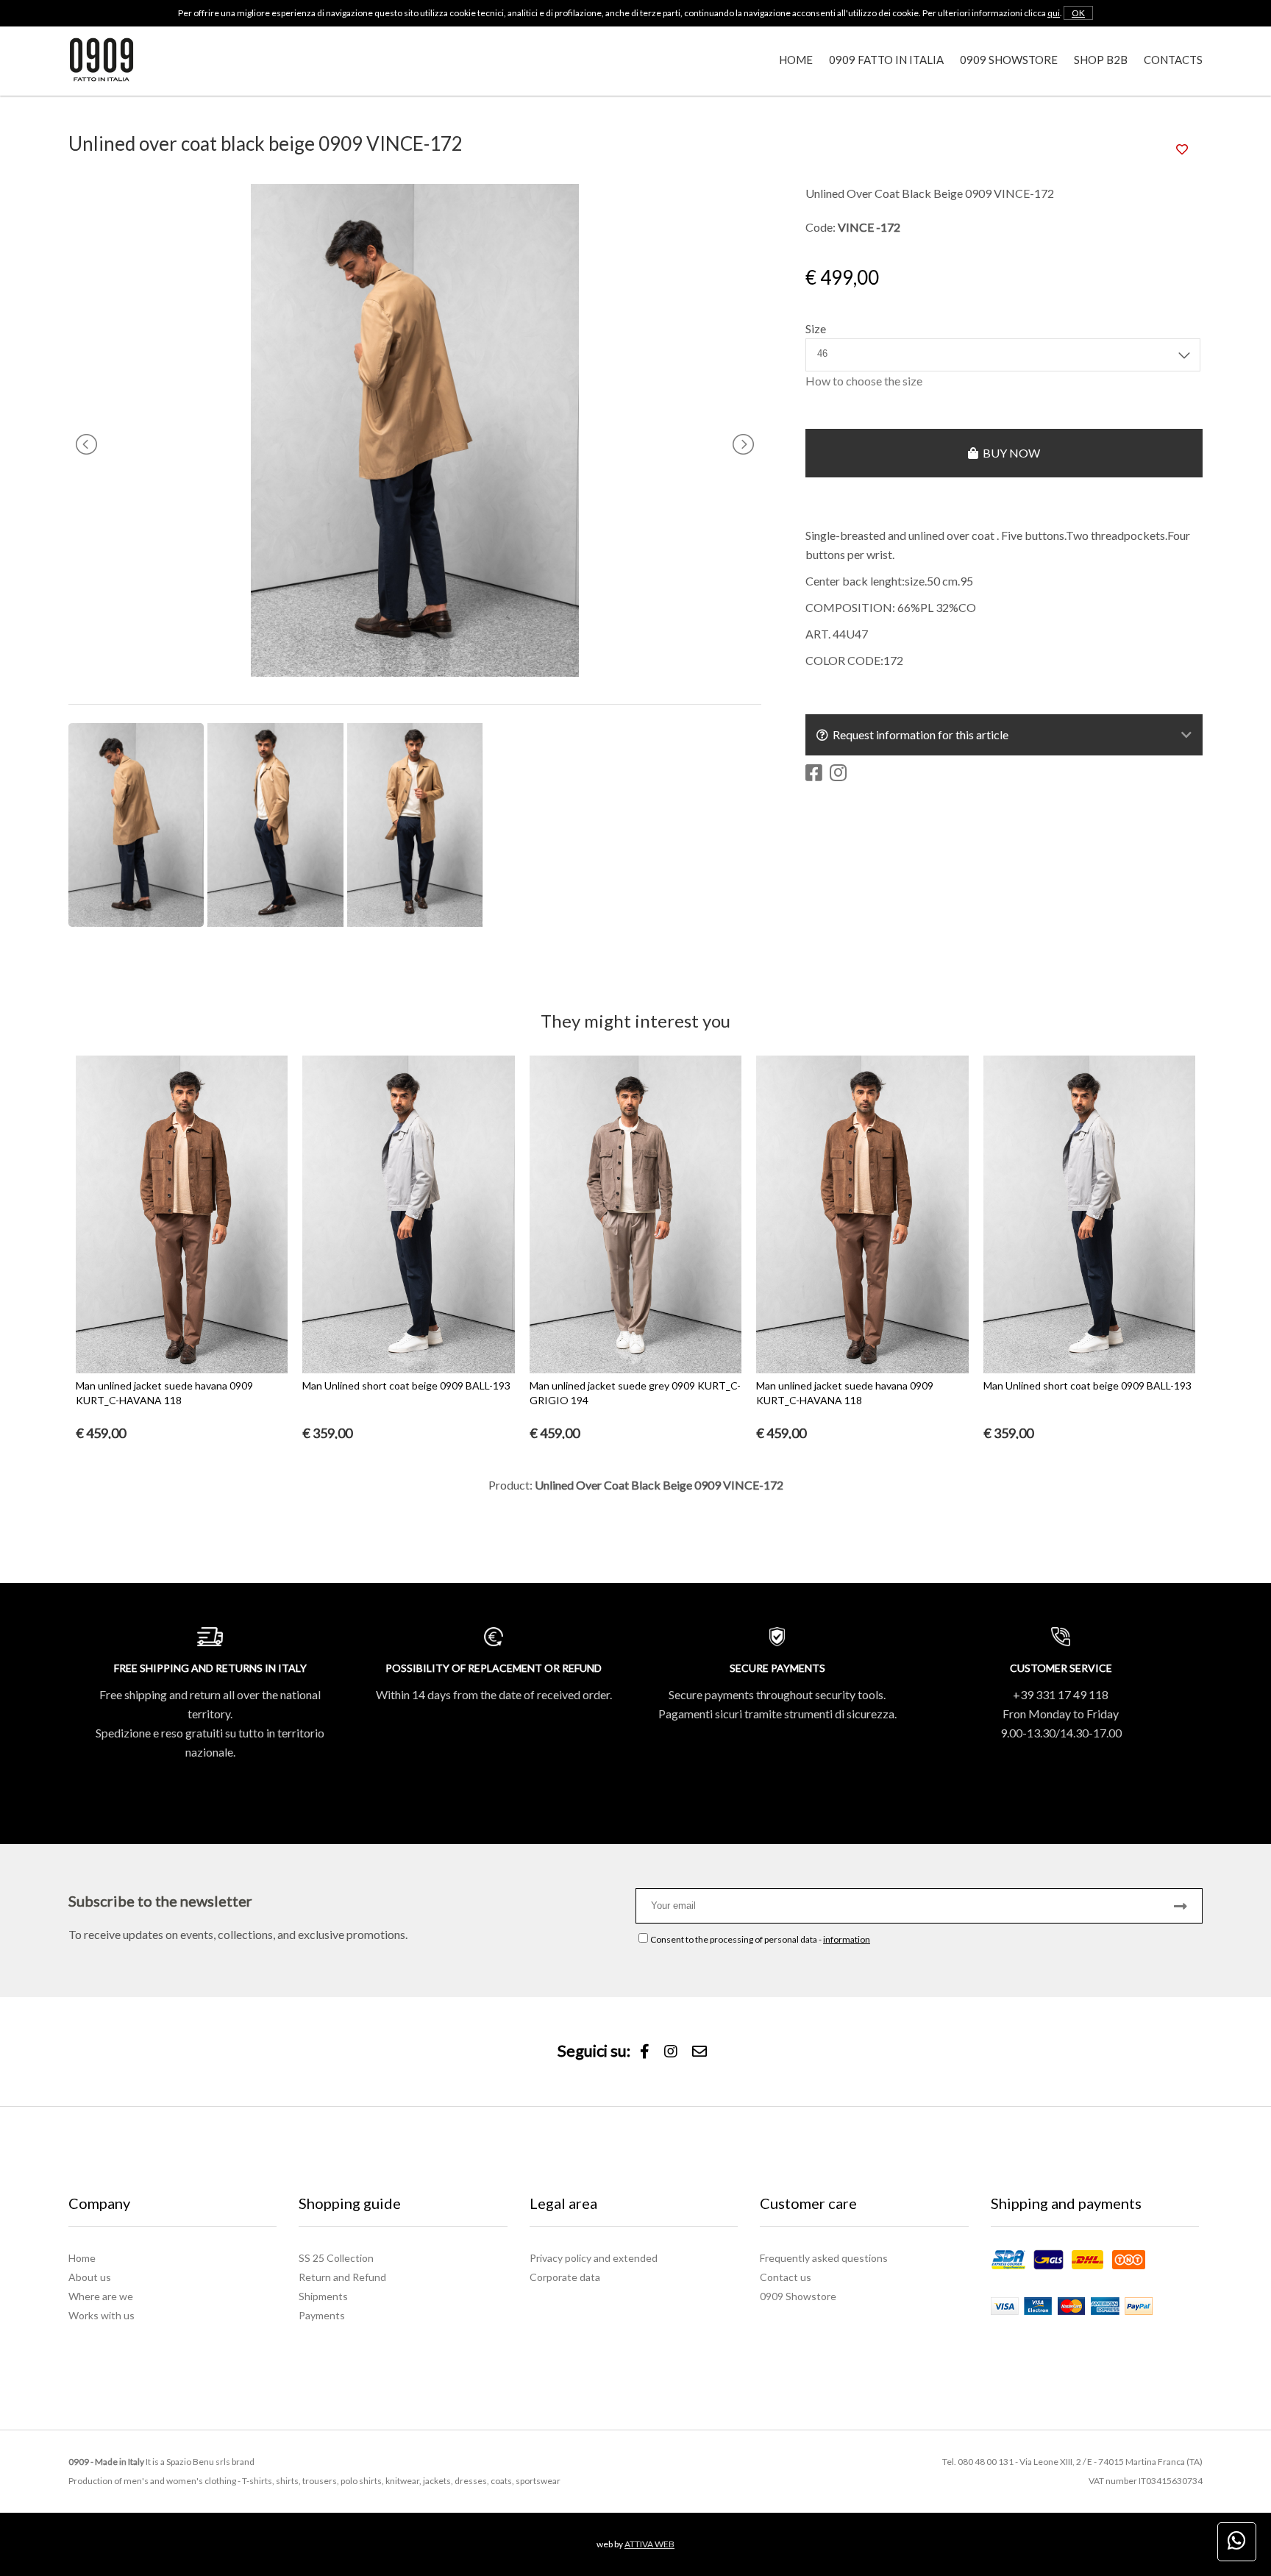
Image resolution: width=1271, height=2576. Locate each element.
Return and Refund (342, 2277)
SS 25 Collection (336, 2258)
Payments (322, 2315)
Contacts (1173, 60)
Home (796, 60)
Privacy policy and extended (594, 2258)
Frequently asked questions (824, 2258)
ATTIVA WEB (649, 2544)
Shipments (323, 2296)
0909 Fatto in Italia (886, 60)
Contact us (786, 2277)
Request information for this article (918, 734)
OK (1078, 13)
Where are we (101, 2296)
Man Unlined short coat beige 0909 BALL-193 (406, 1385)
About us (90, 2277)
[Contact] (699, 2052)
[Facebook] (645, 2052)
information (847, 1939)
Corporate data (565, 2277)
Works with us (102, 2315)
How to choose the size (864, 381)
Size (816, 328)
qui (1054, 13)
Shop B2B (1101, 60)
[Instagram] (671, 2052)
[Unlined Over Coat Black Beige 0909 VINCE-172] (415, 672)
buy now (1009, 453)
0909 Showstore (1009, 60)
